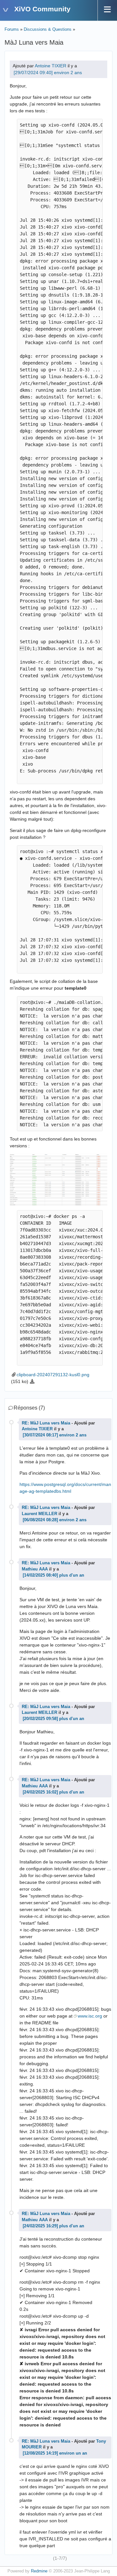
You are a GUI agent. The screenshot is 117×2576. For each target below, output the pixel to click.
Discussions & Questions (48, 29)
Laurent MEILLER (39, 1514)
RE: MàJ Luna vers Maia (46, 1423)
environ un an (73, 2453)
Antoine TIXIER (51, 66)
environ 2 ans (68, 73)
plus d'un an (72, 1575)
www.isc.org (90, 2016)
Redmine (39, 2571)
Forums (12, 29)
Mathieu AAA (35, 1569)
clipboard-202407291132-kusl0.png (53, 1375)
